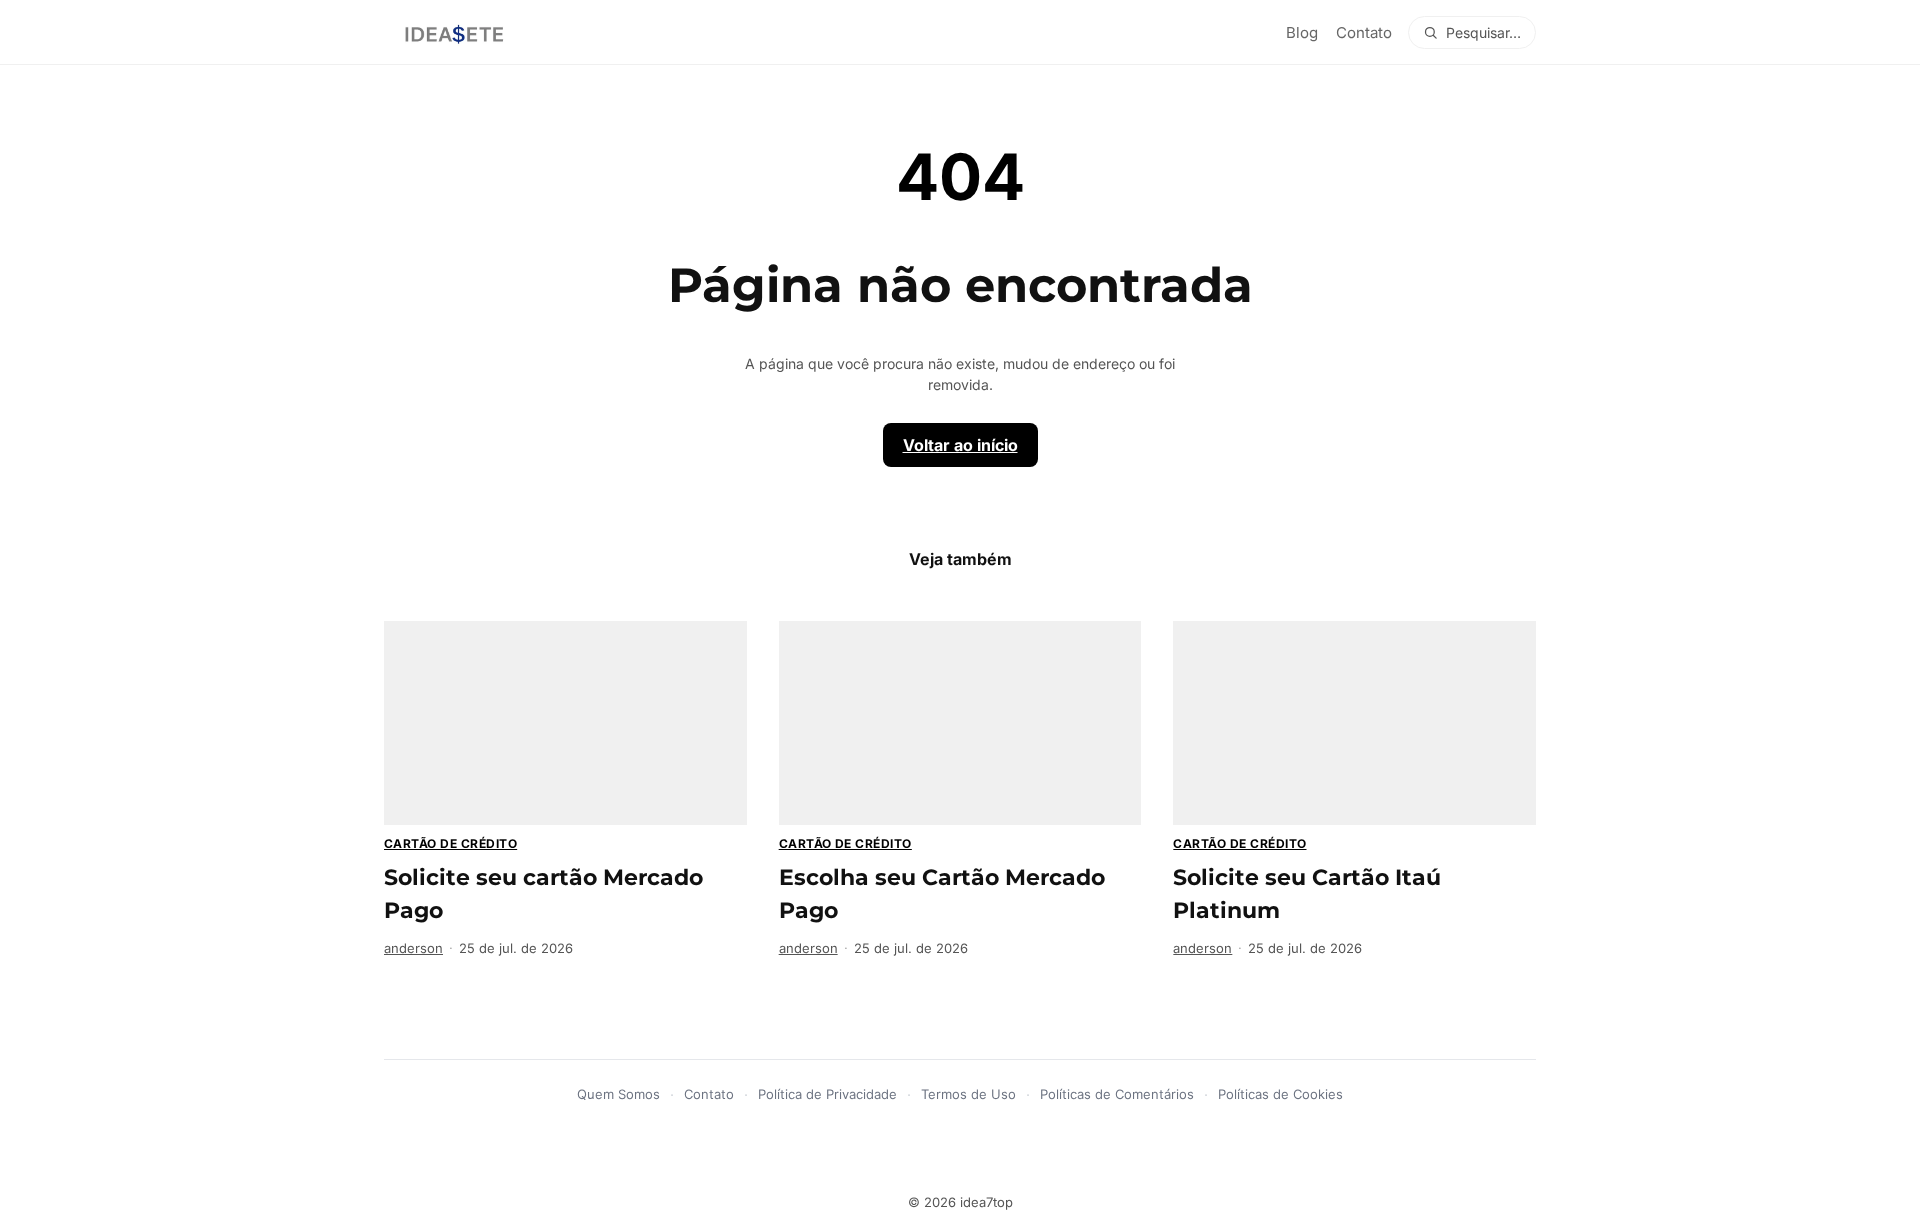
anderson (413, 948)
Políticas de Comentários (1117, 1094)
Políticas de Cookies (1280, 1094)
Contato (1364, 32)
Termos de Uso (968, 1094)
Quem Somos (618, 1094)
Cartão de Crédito (450, 843)
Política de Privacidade (827, 1094)
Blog (1302, 32)
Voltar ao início (960, 445)
